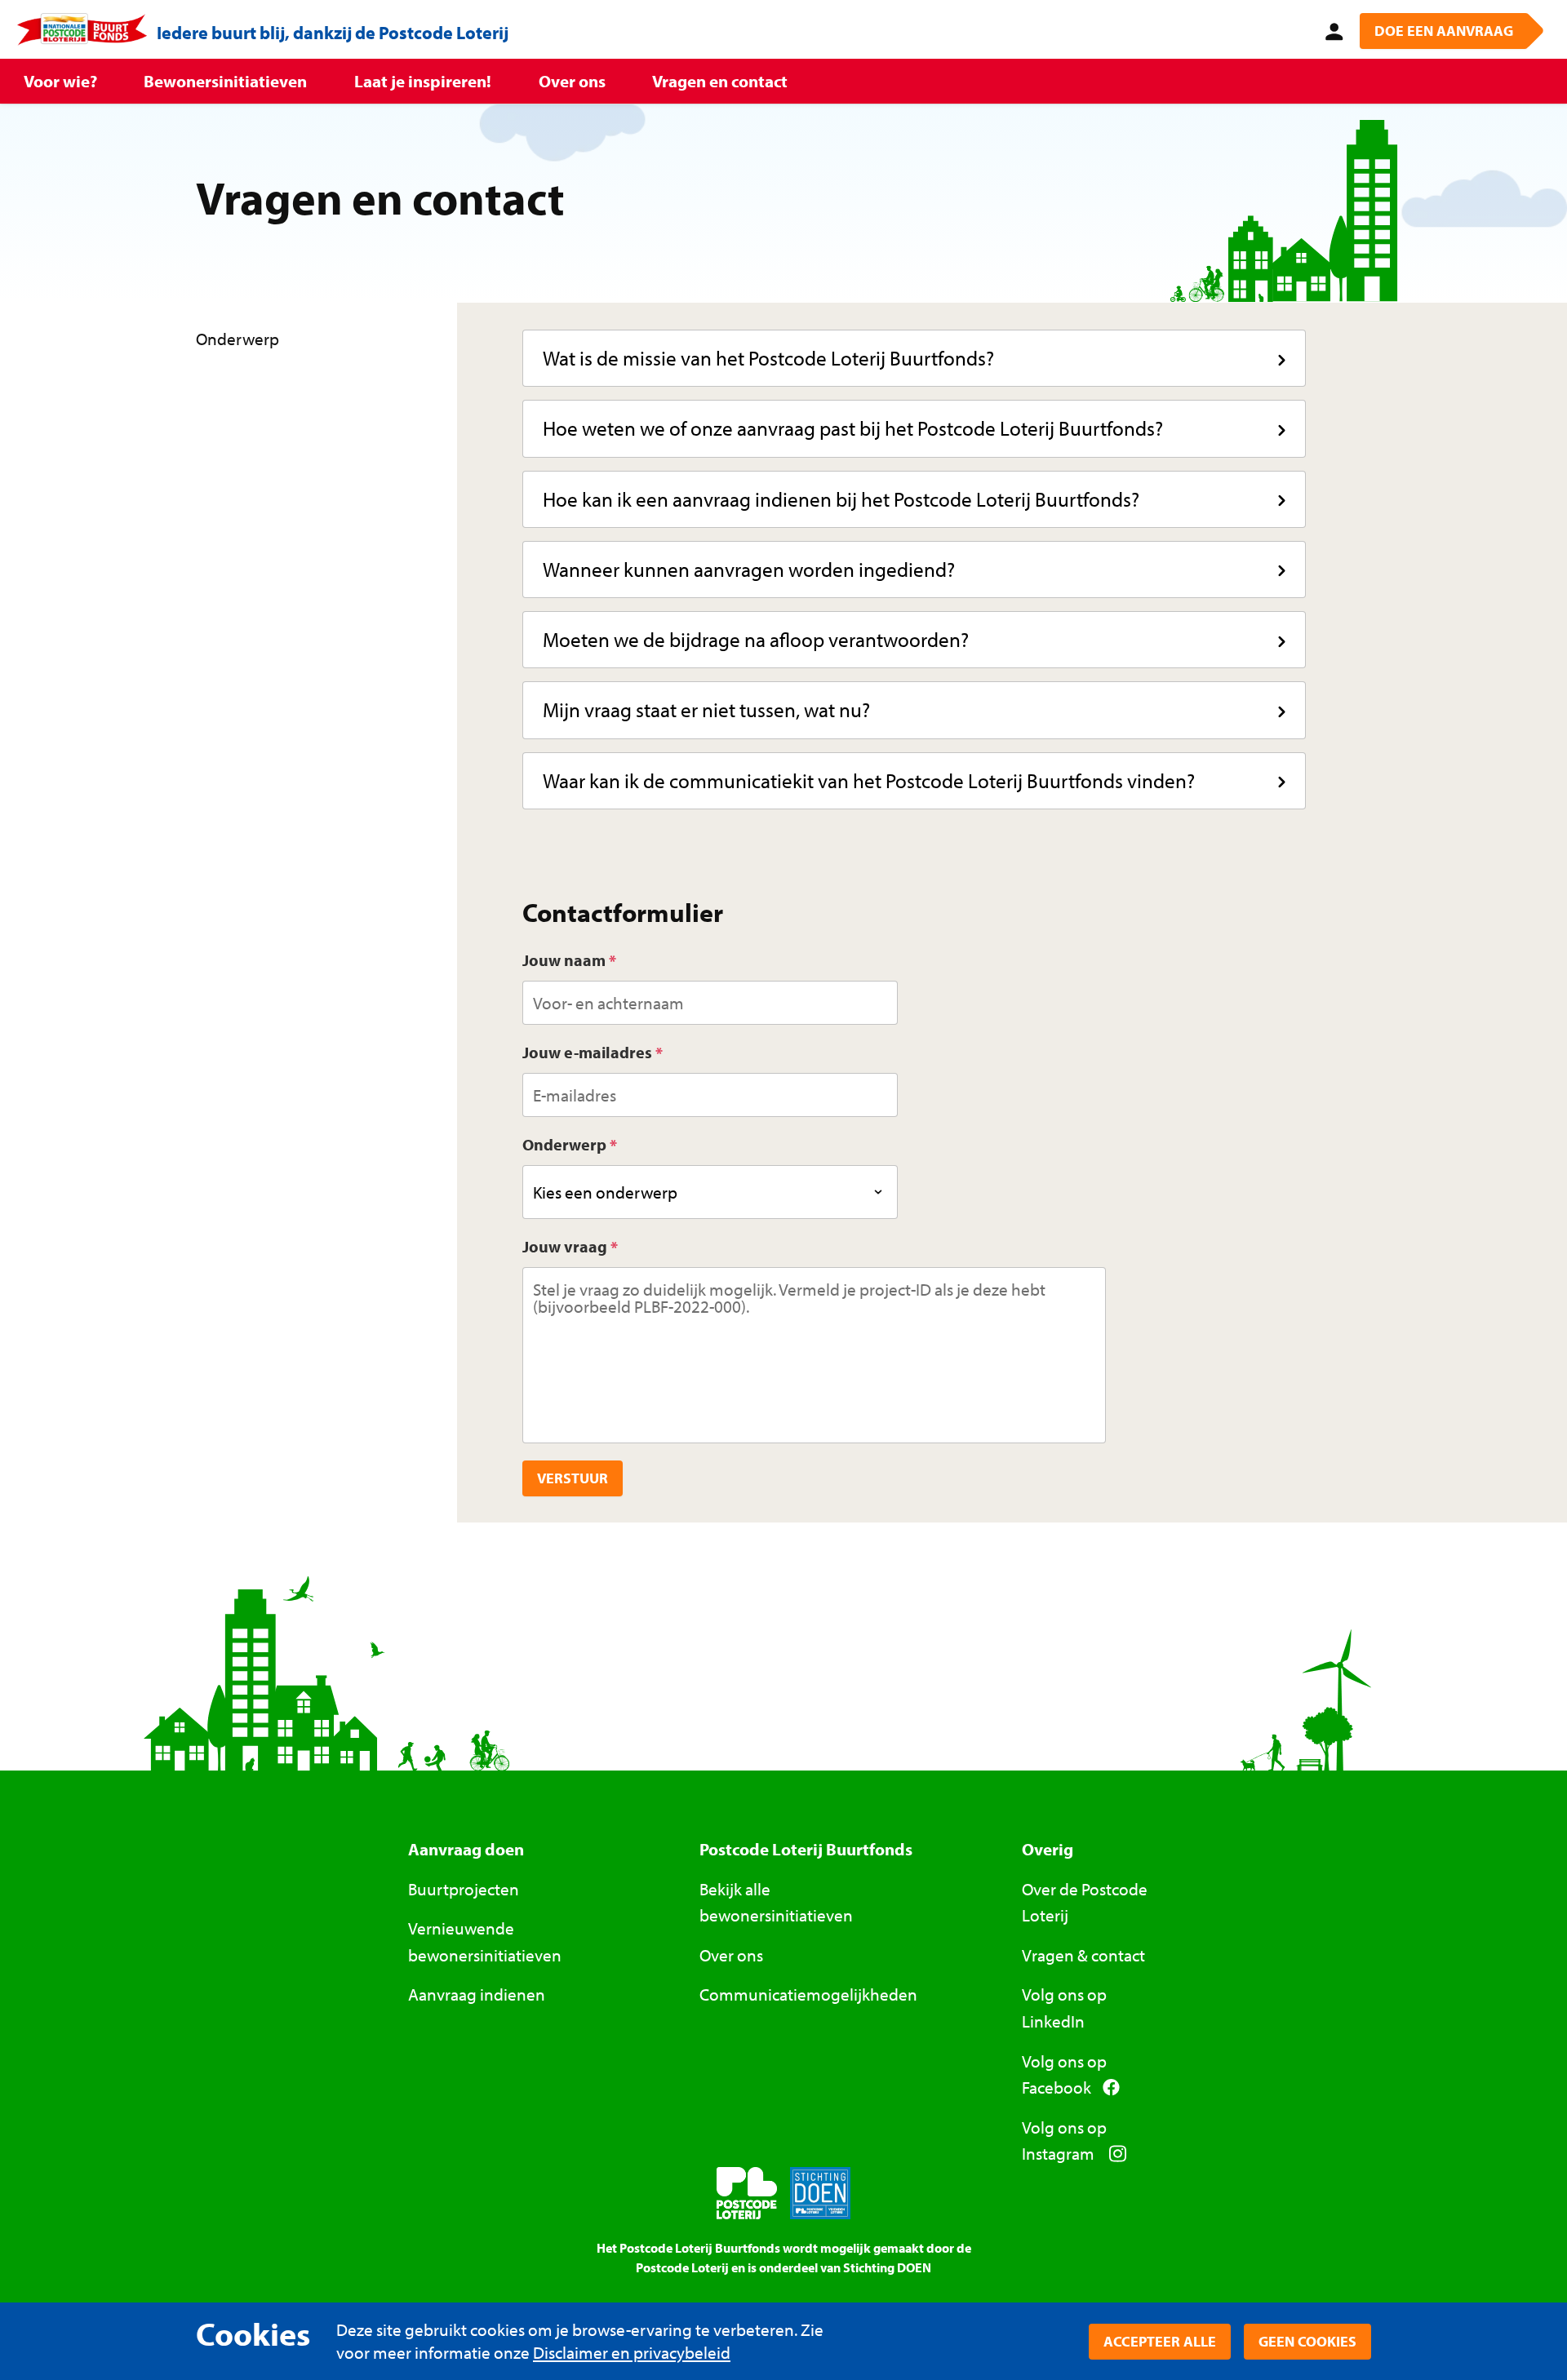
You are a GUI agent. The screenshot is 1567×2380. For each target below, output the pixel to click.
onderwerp (239, 339)
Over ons (572, 81)
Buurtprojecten (464, 1889)
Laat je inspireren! (423, 81)
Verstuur (573, 1478)
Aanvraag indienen (477, 1994)
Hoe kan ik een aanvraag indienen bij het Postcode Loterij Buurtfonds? (841, 499)
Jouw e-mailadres (587, 1052)
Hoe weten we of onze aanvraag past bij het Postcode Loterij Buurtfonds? (853, 428)
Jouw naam (564, 960)
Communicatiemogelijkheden (808, 1994)
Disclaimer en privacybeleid (632, 2352)
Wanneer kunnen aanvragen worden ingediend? (749, 569)
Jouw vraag (565, 1246)
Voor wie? (60, 81)
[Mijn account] (1331, 29)
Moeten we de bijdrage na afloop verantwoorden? (756, 639)
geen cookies (1307, 2341)
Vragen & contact (1083, 1955)
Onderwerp (564, 1144)
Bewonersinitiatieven (225, 81)
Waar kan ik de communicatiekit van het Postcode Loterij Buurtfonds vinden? (869, 780)
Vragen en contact (720, 81)
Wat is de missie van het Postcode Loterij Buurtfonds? (768, 358)
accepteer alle (1160, 2341)
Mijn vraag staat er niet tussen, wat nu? (706, 709)
